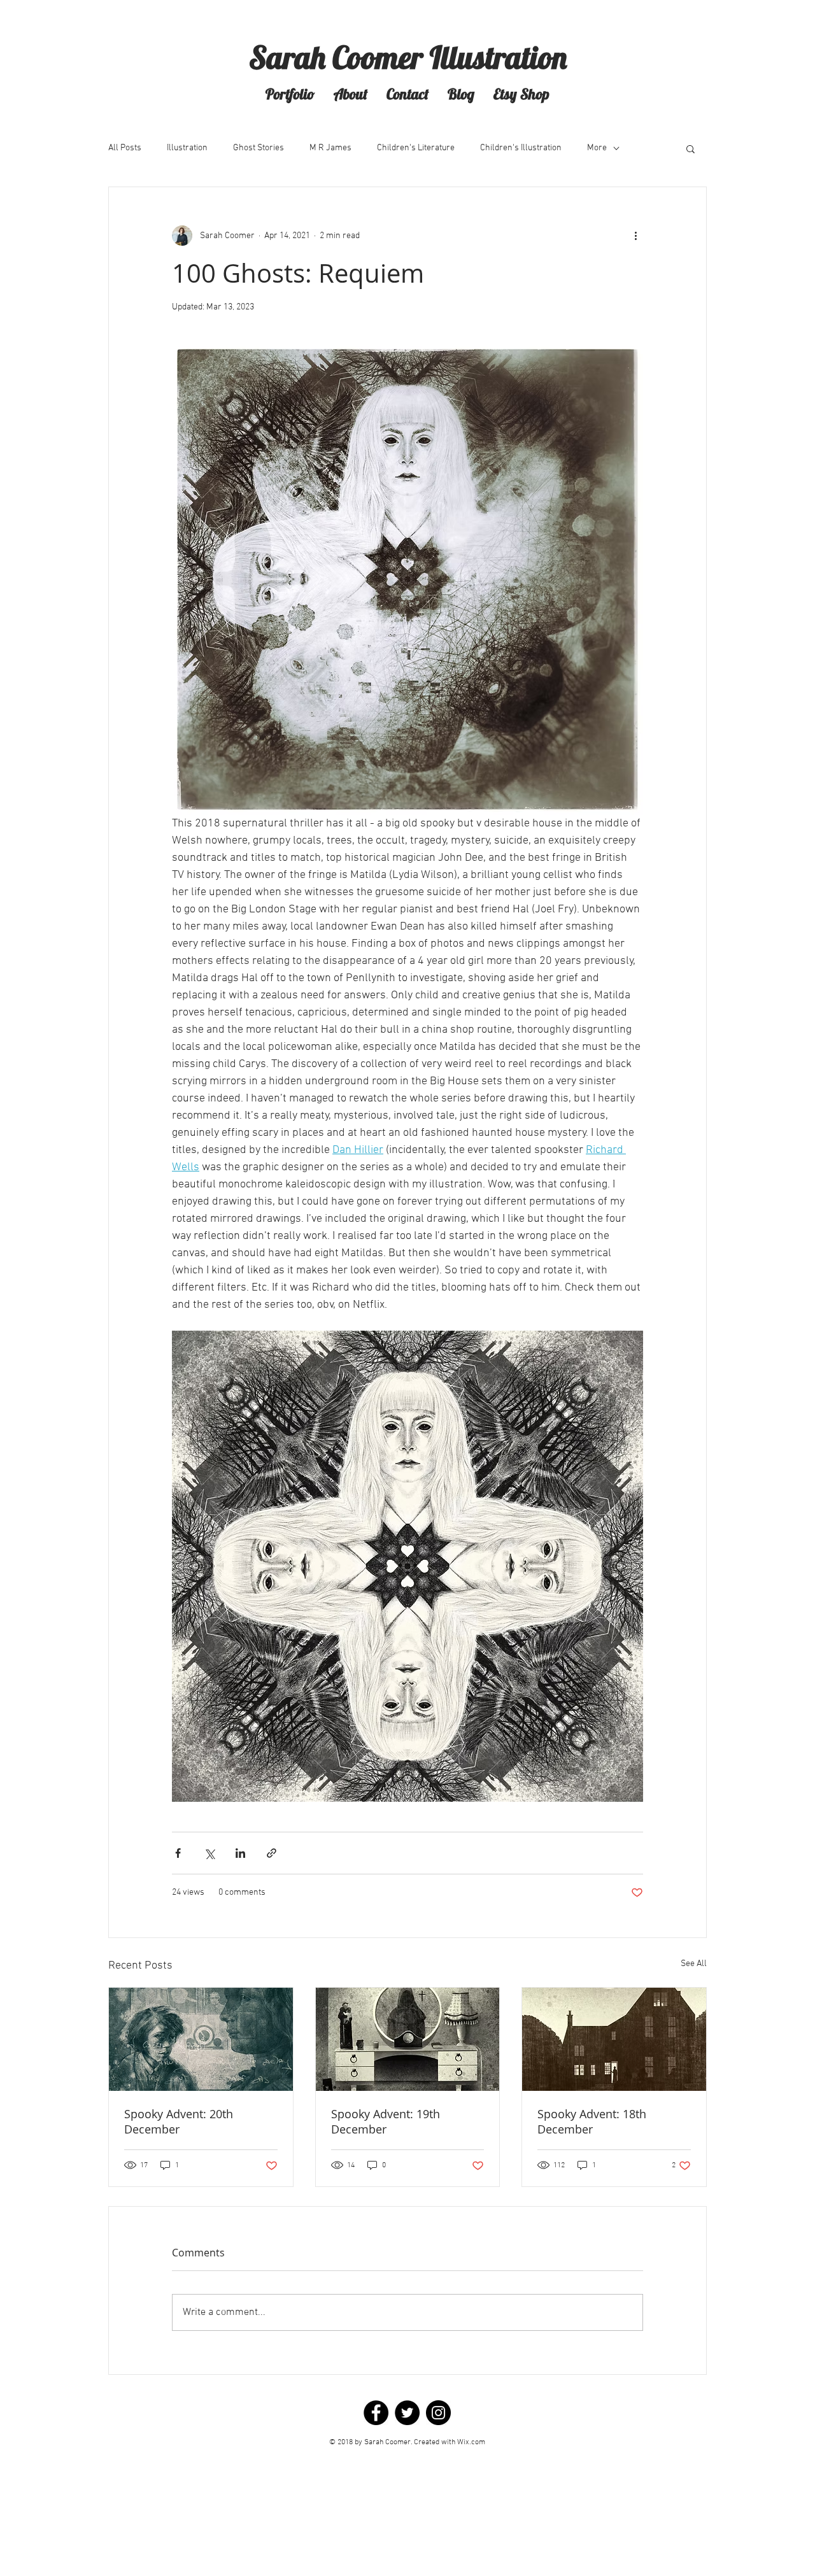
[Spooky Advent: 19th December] (408, 2039)
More (597, 148)
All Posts (125, 148)
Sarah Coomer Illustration (408, 57)
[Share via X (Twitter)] (209, 1853)
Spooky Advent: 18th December (592, 2121)
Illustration (187, 148)
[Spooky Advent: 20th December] (201, 2039)
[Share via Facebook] (178, 1853)
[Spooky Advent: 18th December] (614, 2039)
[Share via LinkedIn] (240, 1853)
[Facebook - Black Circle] (376, 2413)
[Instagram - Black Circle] (438, 2413)
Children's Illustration (521, 148)
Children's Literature (416, 148)
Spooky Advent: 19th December (386, 2121)
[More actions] (635, 236)
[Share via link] (272, 1853)
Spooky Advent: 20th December (179, 2121)
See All (694, 1964)
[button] (290, 94)
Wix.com (471, 2442)
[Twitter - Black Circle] (407, 2413)
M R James (330, 148)
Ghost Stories (259, 148)
